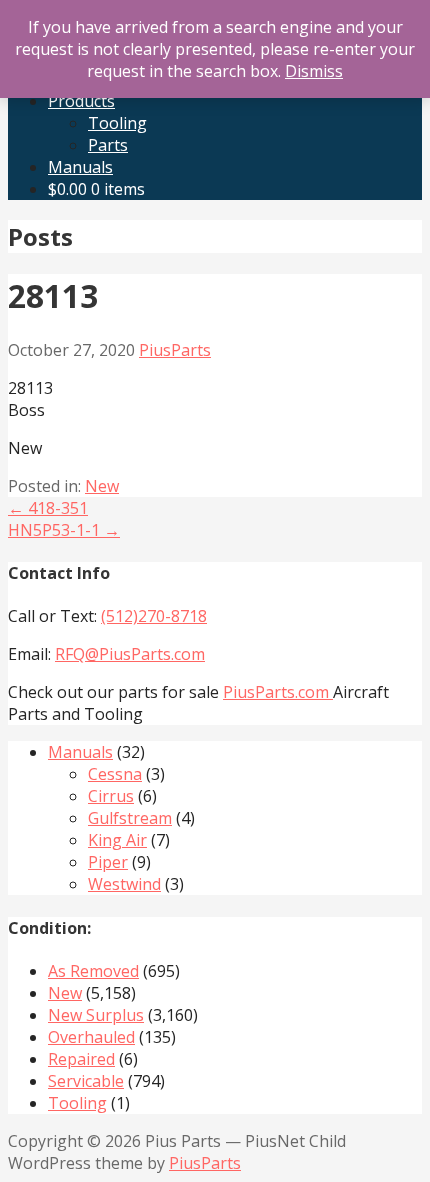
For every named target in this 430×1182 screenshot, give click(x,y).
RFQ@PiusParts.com (130, 654)
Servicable (86, 1081)
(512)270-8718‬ (154, 616)
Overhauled (91, 1037)
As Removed (93, 971)
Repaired (81, 1059)
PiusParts (175, 350)
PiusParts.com (278, 692)
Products (81, 101)
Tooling (117, 123)
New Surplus (96, 1015)
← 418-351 (48, 508)
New (102, 486)
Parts (108, 145)
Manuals (80, 167)
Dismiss (314, 71)
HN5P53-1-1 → (64, 530)
